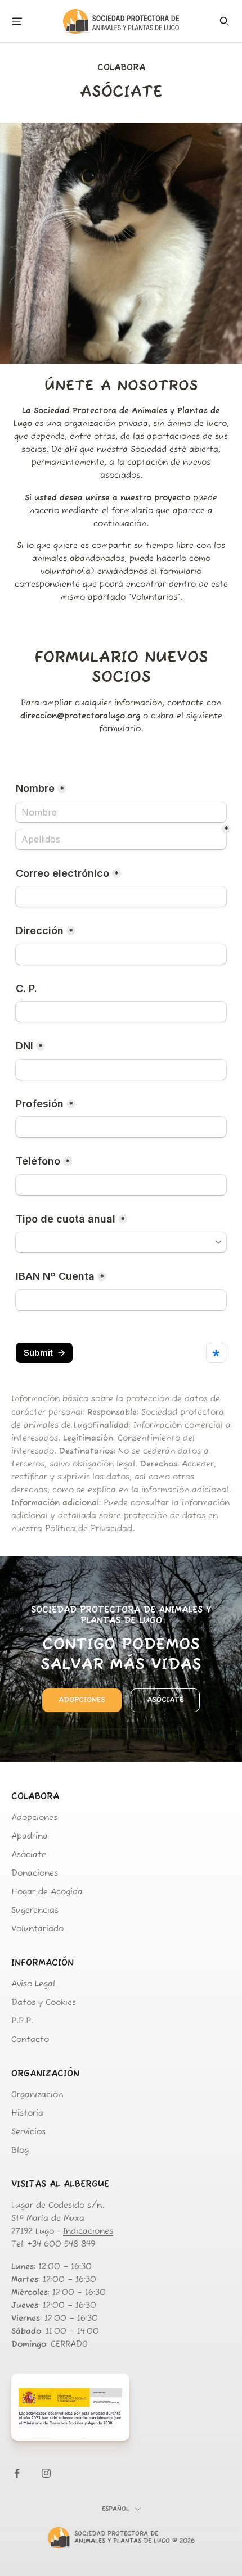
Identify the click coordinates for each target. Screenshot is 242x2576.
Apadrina (30, 1837)
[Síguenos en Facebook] (17, 2473)
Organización (37, 2095)
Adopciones (82, 1700)
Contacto (30, 2040)
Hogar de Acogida (47, 1892)
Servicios (28, 2132)
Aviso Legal (33, 1984)
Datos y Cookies (44, 2003)
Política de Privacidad (89, 1529)
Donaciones (35, 1874)
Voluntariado (37, 1929)
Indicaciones (88, 2232)
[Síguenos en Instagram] (46, 2473)
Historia (27, 2114)
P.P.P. (22, 2022)
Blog (20, 2151)
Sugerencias (35, 1911)
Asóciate (165, 1700)
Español (116, 2509)
